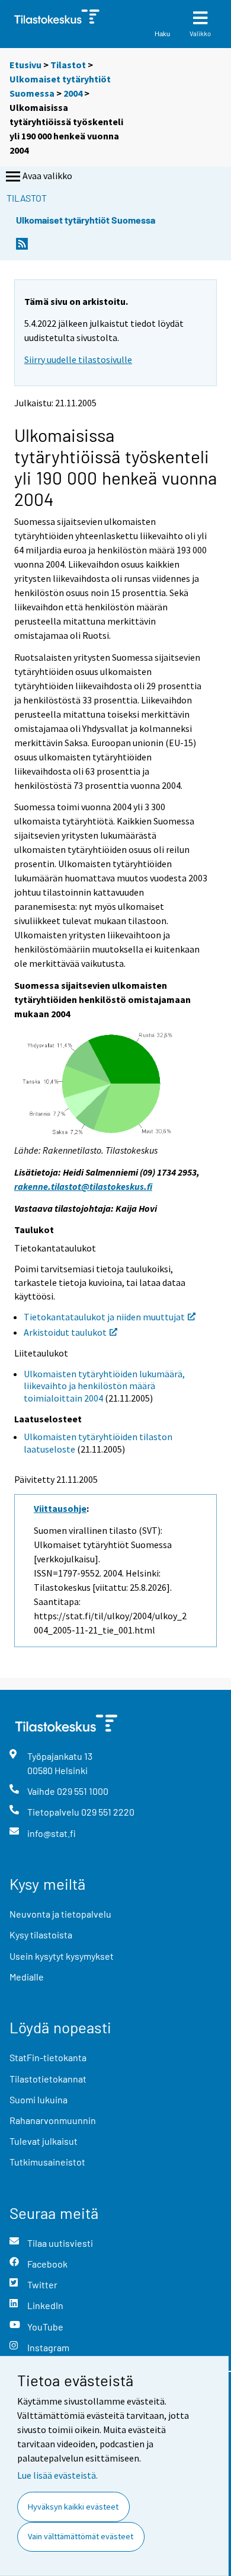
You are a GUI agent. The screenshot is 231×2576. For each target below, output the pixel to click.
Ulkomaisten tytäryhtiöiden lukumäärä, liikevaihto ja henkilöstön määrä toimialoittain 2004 (104, 1386)
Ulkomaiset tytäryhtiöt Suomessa (86, 220)
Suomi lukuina (38, 2099)
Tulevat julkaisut (44, 2141)
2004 (73, 93)
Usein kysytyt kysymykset (62, 1956)
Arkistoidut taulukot (65, 1332)
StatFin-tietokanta (48, 2057)
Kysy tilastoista (41, 1935)
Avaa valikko (47, 176)
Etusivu (25, 65)
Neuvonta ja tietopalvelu (60, 1914)
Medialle (27, 1977)
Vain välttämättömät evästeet (81, 2536)
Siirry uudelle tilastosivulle (78, 359)
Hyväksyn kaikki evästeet (73, 2507)
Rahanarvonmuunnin (53, 2120)
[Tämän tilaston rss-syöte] (22, 247)
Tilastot (68, 65)
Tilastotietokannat (48, 2079)
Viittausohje (60, 1508)
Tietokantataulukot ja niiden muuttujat (104, 1317)
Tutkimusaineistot (47, 2162)
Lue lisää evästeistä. (57, 2475)
